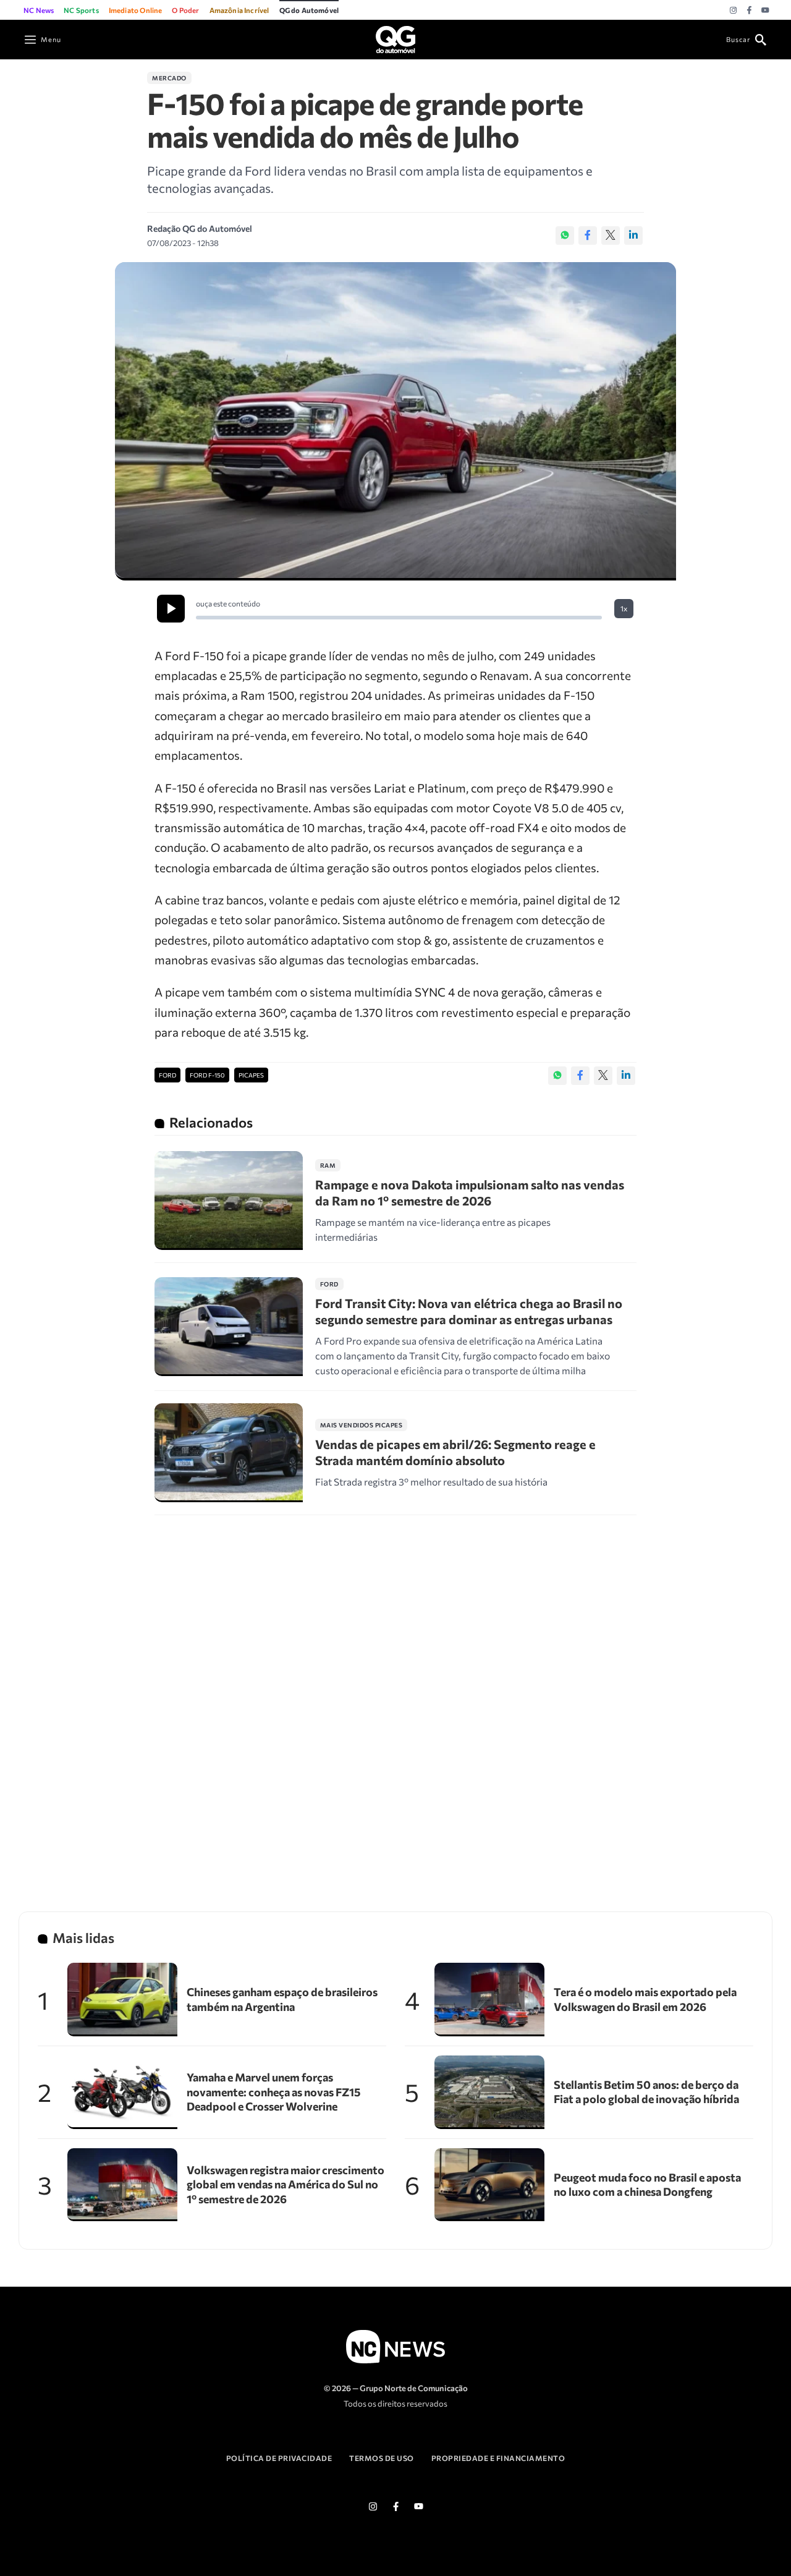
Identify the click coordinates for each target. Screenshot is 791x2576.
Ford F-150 (207, 1075)
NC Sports (81, 10)
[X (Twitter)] (611, 236)
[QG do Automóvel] (395, 38)
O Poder (185, 10)
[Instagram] (733, 11)
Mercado (169, 78)
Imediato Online (136, 10)
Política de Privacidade (279, 2458)
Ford (167, 1075)
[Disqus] (395, 1698)
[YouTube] (765, 11)
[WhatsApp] (565, 236)
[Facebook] (749, 11)
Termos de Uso (382, 2458)
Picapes (251, 1075)
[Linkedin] (633, 236)
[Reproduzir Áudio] (171, 609)
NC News (39, 10)
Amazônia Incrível (239, 10)
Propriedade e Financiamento (498, 2458)
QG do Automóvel (309, 10)
